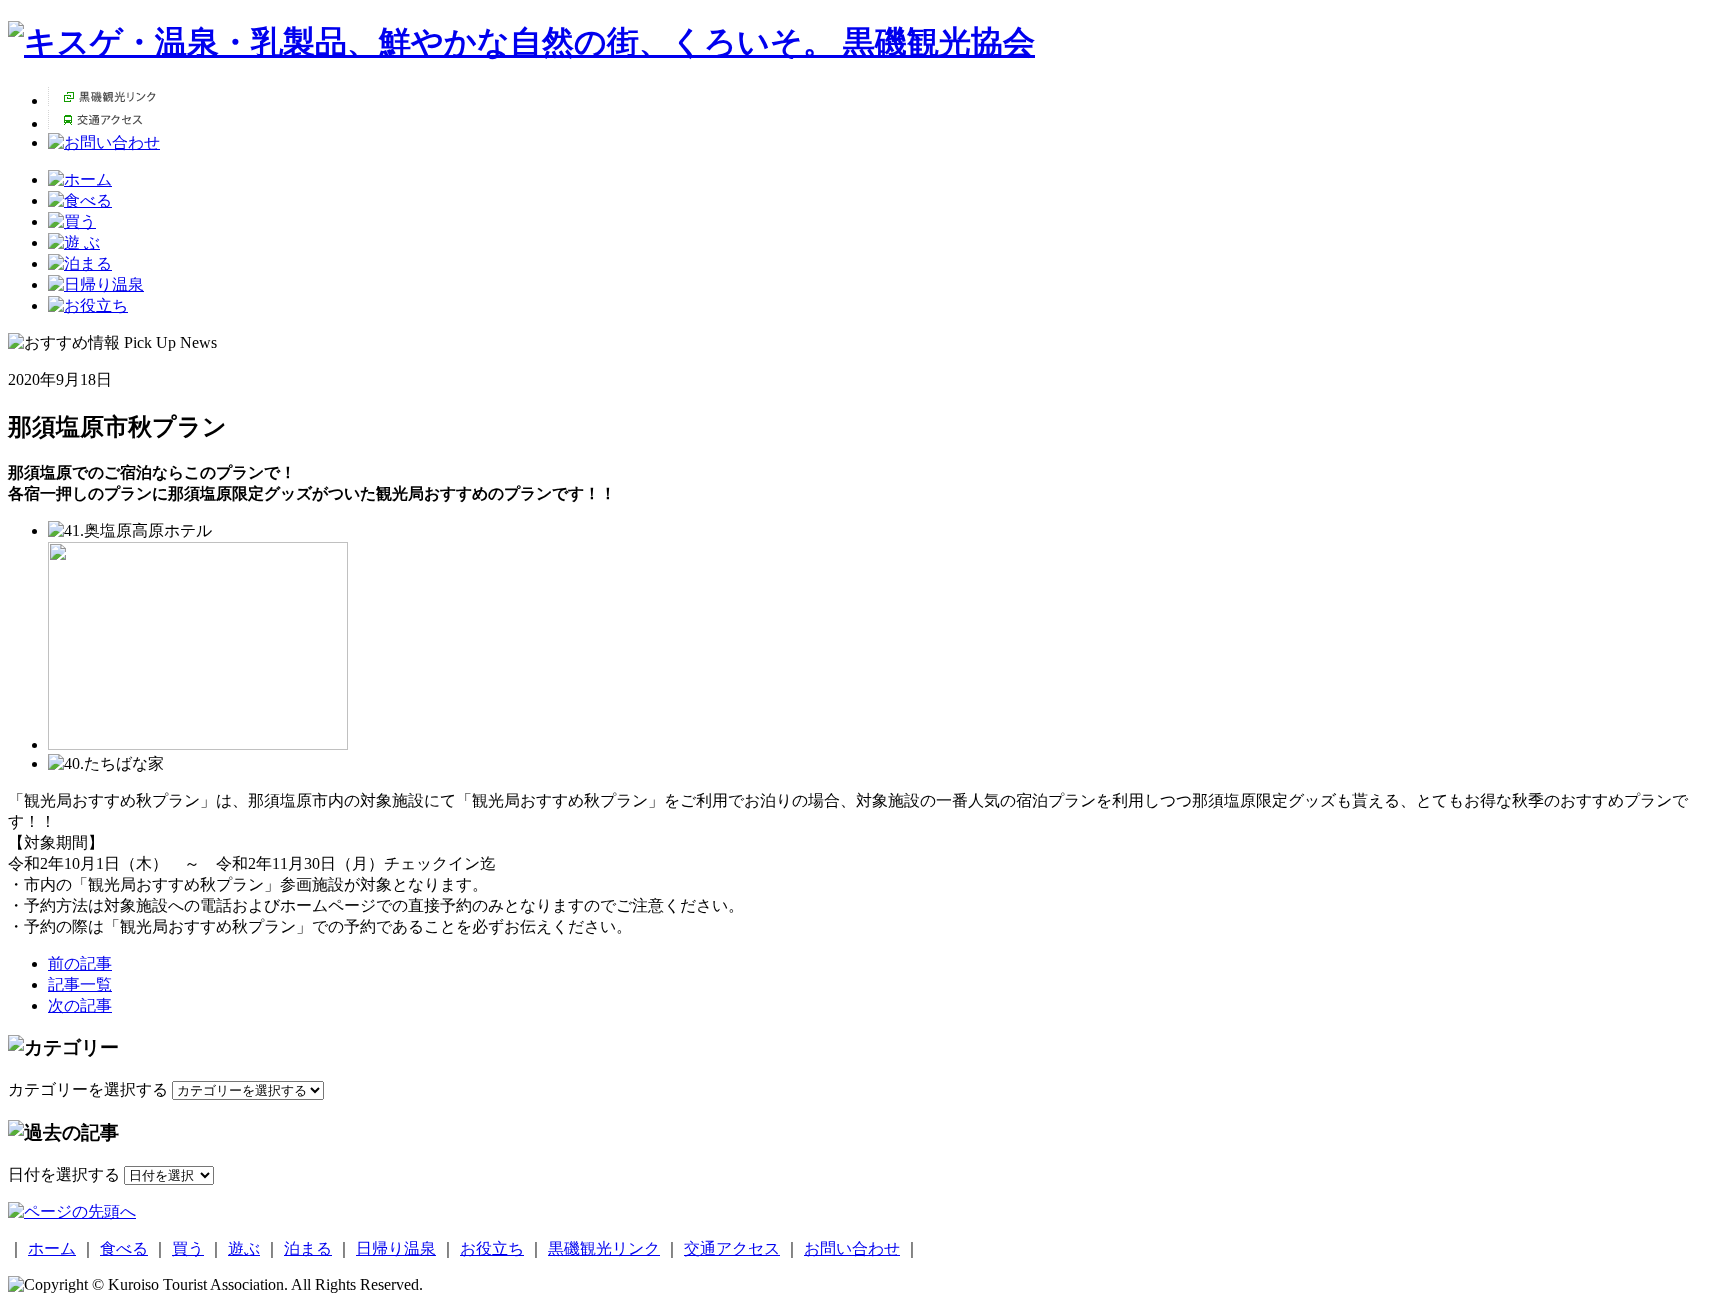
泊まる (308, 1248)
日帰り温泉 (396, 1248)
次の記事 (80, 1005)
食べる (124, 1248)
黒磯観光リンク (604, 1248)
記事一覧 (80, 984)
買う (188, 1248)
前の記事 (80, 963)
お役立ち (492, 1248)
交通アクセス (732, 1248)
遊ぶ (244, 1248)
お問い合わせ (852, 1248)
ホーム (52, 1248)
